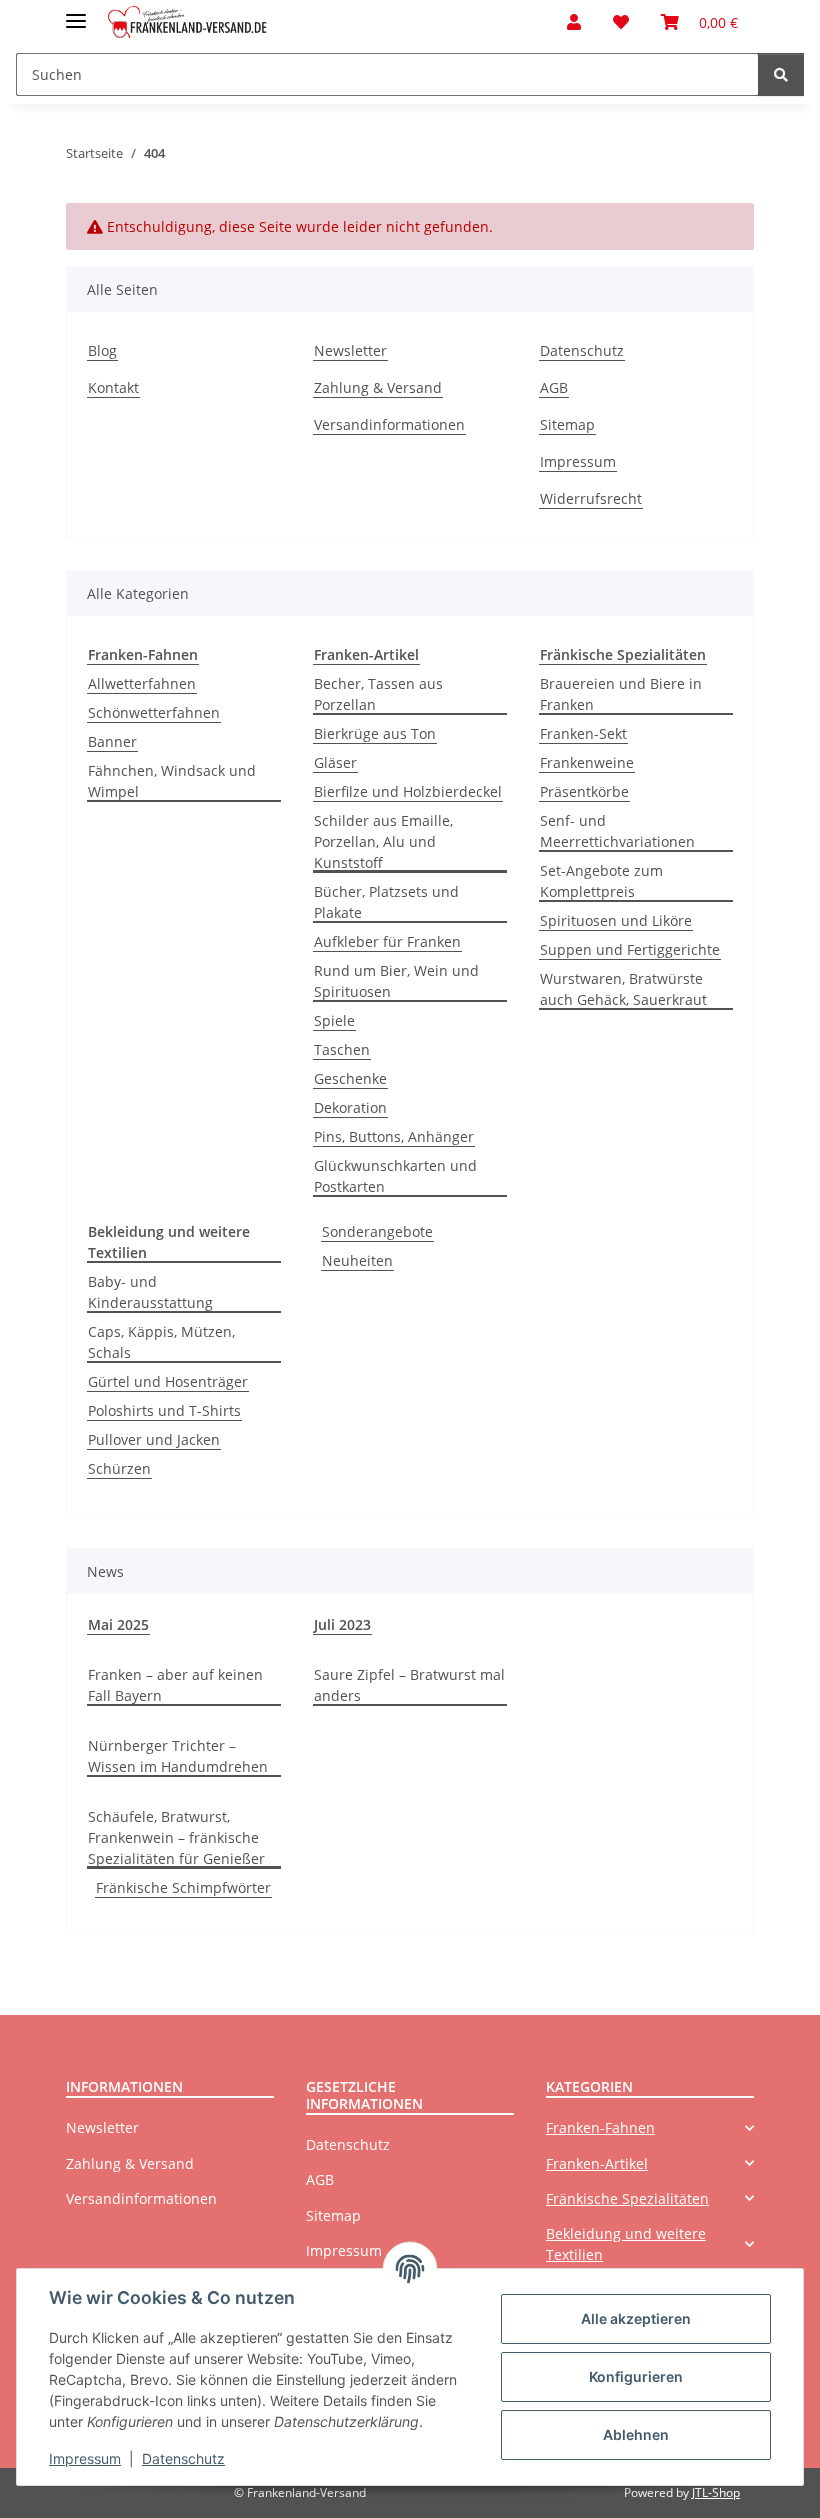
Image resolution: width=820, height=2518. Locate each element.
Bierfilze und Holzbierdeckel (408, 791)
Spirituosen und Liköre (616, 920)
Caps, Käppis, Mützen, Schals (161, 1342)
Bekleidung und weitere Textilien (626, 2244)
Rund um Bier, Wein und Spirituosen (396, 981)
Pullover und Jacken (154, 1439)
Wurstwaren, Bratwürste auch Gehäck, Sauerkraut (623, 989)
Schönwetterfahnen (154, 712)
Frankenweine (587, 762)
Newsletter (350, 350)
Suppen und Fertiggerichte (630, 949)
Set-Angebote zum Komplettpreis (601, 881)
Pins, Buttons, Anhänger (394, 1136)
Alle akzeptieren (636, 2318)
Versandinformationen (389, 424)
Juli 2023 (342, 1624)
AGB (554, 387)
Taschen (342, 1049)
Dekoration (350, 1107)
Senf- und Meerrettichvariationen (617, 831)
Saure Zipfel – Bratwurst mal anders (409, 1685)
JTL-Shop (716, 2492)
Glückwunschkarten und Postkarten (395, 1176)
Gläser (335, 762)
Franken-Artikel (597, 2163)
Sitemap (567, 424)
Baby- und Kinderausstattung (150, 1292)
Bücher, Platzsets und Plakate (386, 902)
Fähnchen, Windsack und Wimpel (172, 781)
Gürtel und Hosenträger (168, 1381)
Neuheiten (357, 1260)
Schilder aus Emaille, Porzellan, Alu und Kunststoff (383, 841)
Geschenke (350, 1078)
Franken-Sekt (583, 733)
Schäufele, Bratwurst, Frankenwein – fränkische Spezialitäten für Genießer (176, 1837)
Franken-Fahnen (600, 2127)
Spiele (334, 1020)
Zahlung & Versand (378, 387)
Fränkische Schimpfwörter (183, 1887)
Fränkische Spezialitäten (627, 2198)
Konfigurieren (636, 2376)
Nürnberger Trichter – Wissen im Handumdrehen (178, 1756)
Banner (112, 741)
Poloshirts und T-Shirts (164, 1410)
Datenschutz (183, 2458)
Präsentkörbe (584, 791)
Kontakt (113, 387)
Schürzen (119, 1468)
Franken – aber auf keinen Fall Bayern (175, 1685)
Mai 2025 (118, 1624)
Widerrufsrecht (591, 498)
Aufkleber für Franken (387, 941)
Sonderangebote (377, 1231)
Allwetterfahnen (142, 683)
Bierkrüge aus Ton (375, 733)
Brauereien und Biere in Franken (621, 694)
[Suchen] (781, 74)
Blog (102, 350)
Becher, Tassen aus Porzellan (378, 694)
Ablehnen (636, 2434)
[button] (574, 22)
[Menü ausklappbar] (76, 12)
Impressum (85, 2458)
